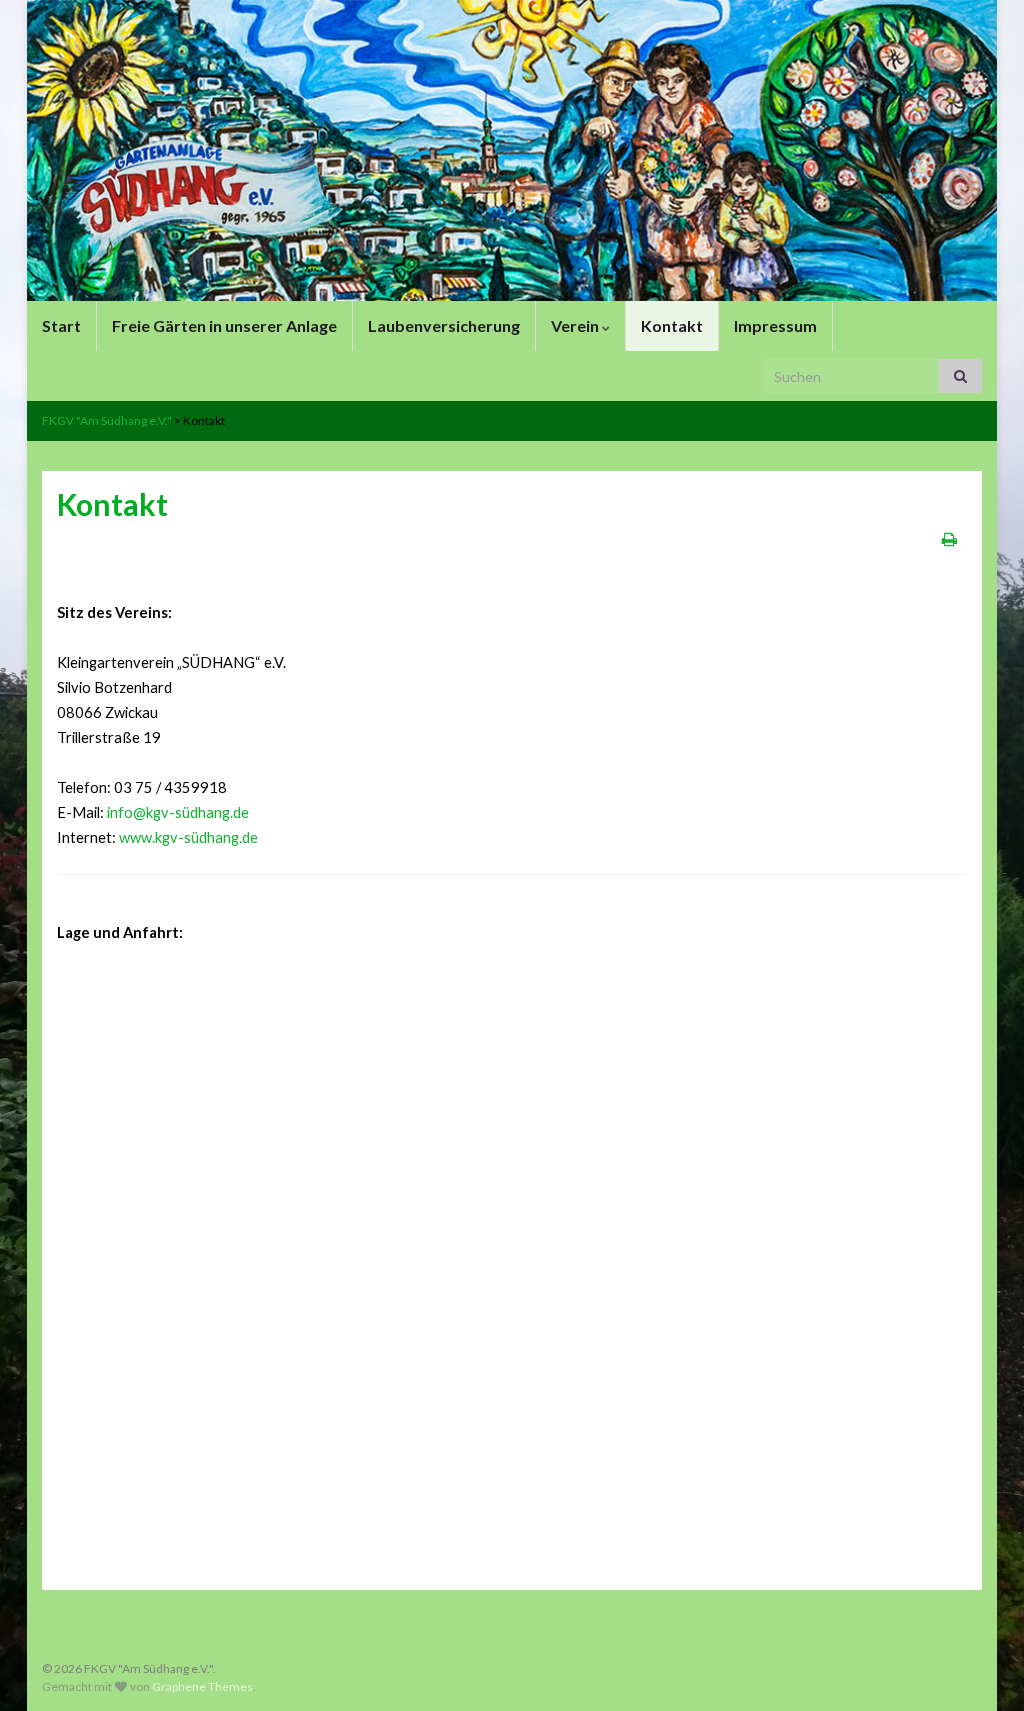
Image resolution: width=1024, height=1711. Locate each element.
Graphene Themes (202, 1686)
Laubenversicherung (444, 325)
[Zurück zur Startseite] (512, 150)
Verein (576, 325)
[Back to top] (979, 1666)
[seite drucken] (949, 538)
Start (61, 325)
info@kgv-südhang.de (178, 812)
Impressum (775, 325)
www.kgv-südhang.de (188, 837)
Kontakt (672, 325)
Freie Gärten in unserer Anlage (224, 325)
